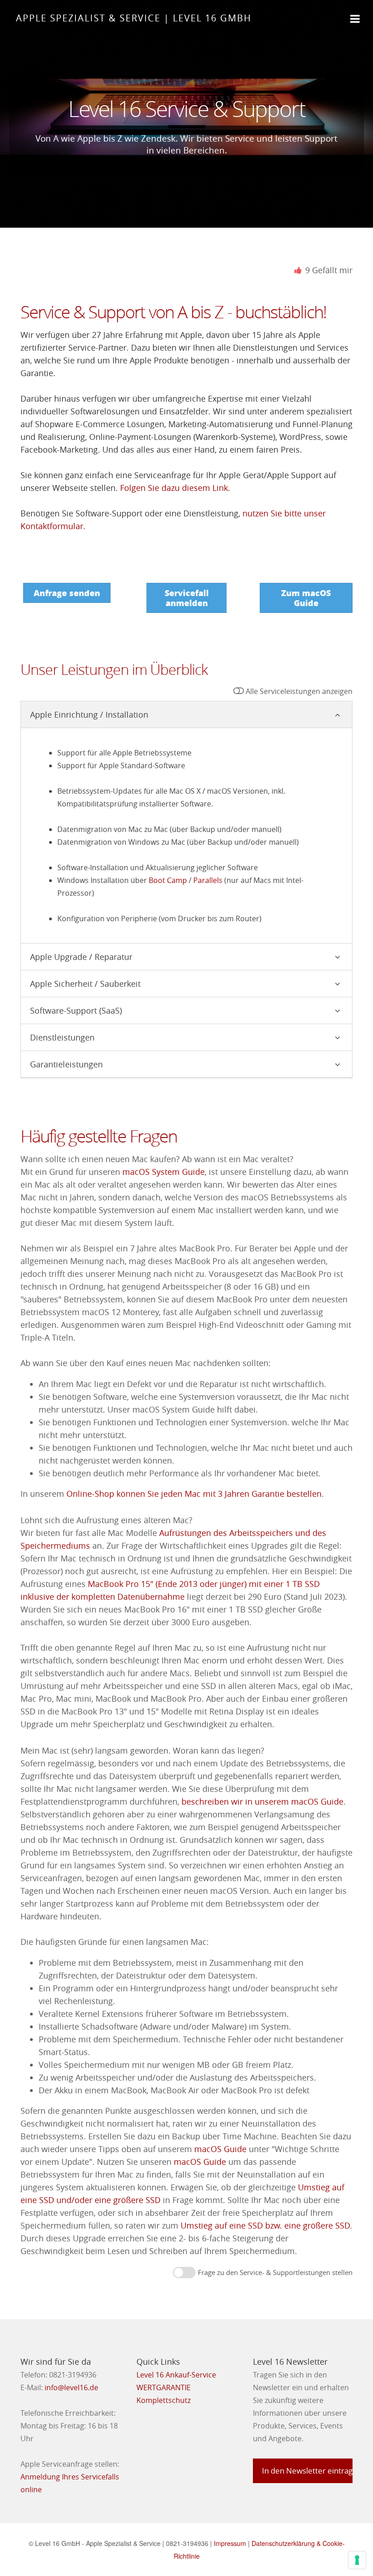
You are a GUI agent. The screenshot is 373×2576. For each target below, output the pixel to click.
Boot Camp (168, 880)
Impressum (230, 2543)
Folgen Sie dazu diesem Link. (175, 488)
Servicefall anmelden (187, 598)
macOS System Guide (164, 1172)
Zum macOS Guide (306, 598)
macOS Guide (220, 2149)
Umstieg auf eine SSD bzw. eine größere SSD (265, 2226)
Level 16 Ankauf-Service (176, 2375)
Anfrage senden (67, 593)
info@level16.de (71, 2387)
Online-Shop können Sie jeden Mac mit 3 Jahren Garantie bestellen (194, 1494)
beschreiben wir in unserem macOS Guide (262, 1802)
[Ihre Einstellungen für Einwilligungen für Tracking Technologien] (357, 2560)
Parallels (208, 880)
